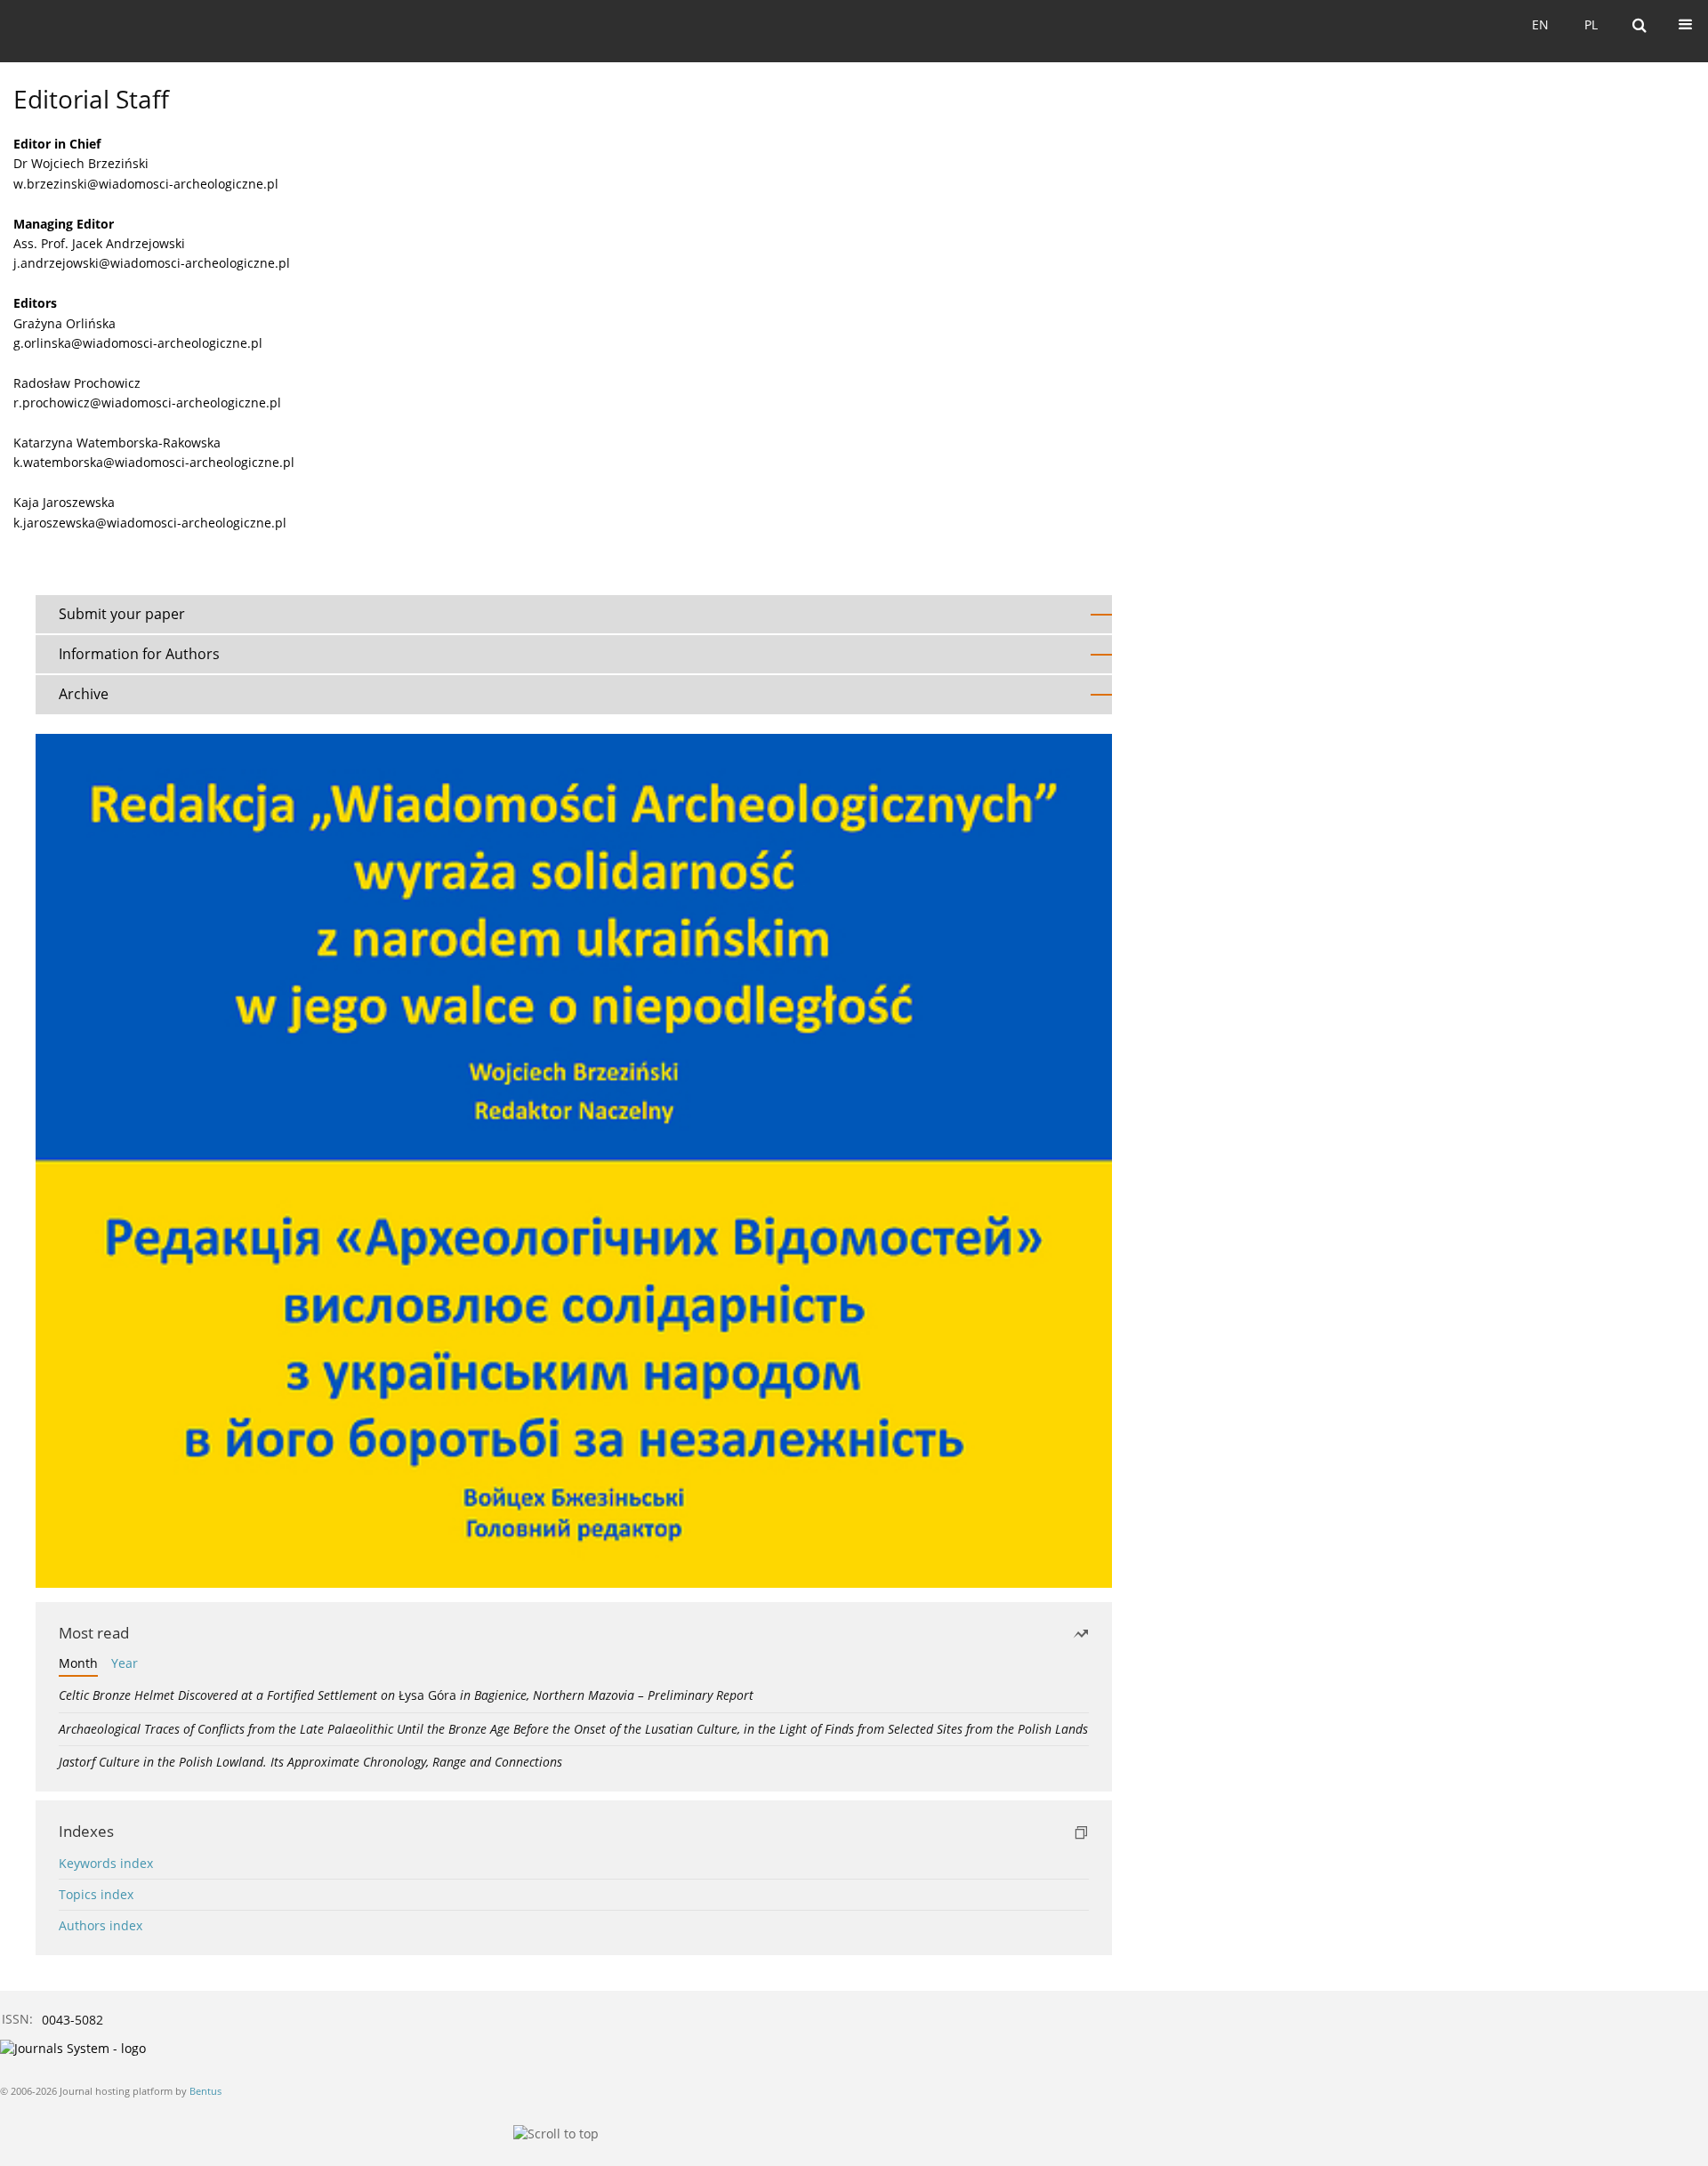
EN (1540, 24)
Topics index (96, 1894)
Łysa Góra (406, 1695)
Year (125, 1663)
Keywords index (106, 1863)
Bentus (205, 2091)
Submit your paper (122, 614)
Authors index (101, 1925)
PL (1591, 24)
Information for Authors (139, 654)
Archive (84, 694)
